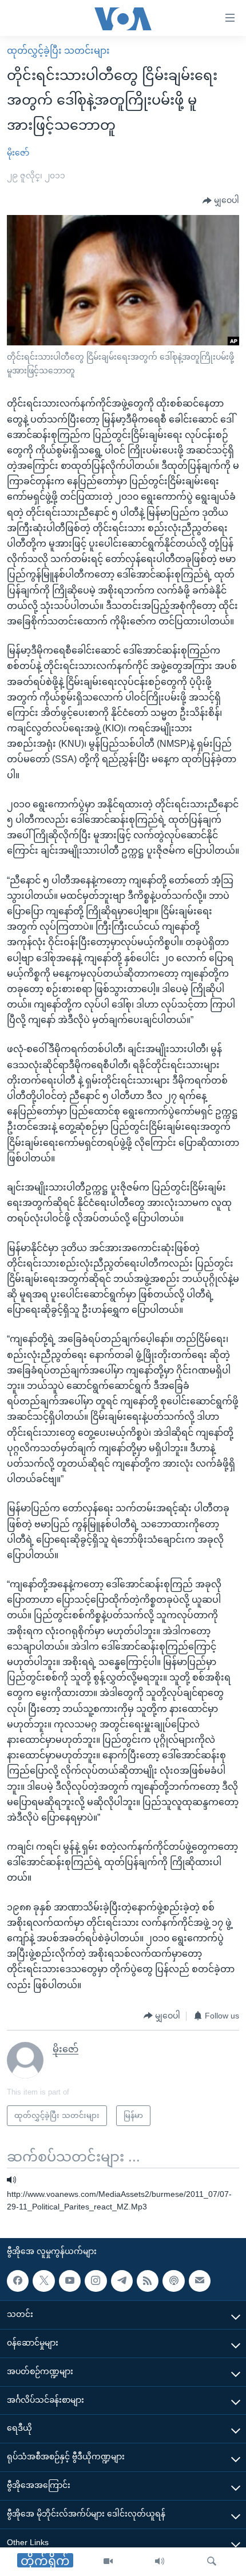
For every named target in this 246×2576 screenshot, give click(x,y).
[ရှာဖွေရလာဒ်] (212, 2562)
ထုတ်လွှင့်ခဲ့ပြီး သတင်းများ (58, 51)
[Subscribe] (200, 2281)
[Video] (108, 2562)
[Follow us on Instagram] (96, 2281)
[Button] (221, 201)
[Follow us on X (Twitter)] (43, 2281)
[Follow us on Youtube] (70, 2281)
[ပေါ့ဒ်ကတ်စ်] (173, 2281)
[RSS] (148, 2281)
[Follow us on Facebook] (18, 2281)
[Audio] (160, 2562)
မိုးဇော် (18, 153)
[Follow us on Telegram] (122, 2281)
